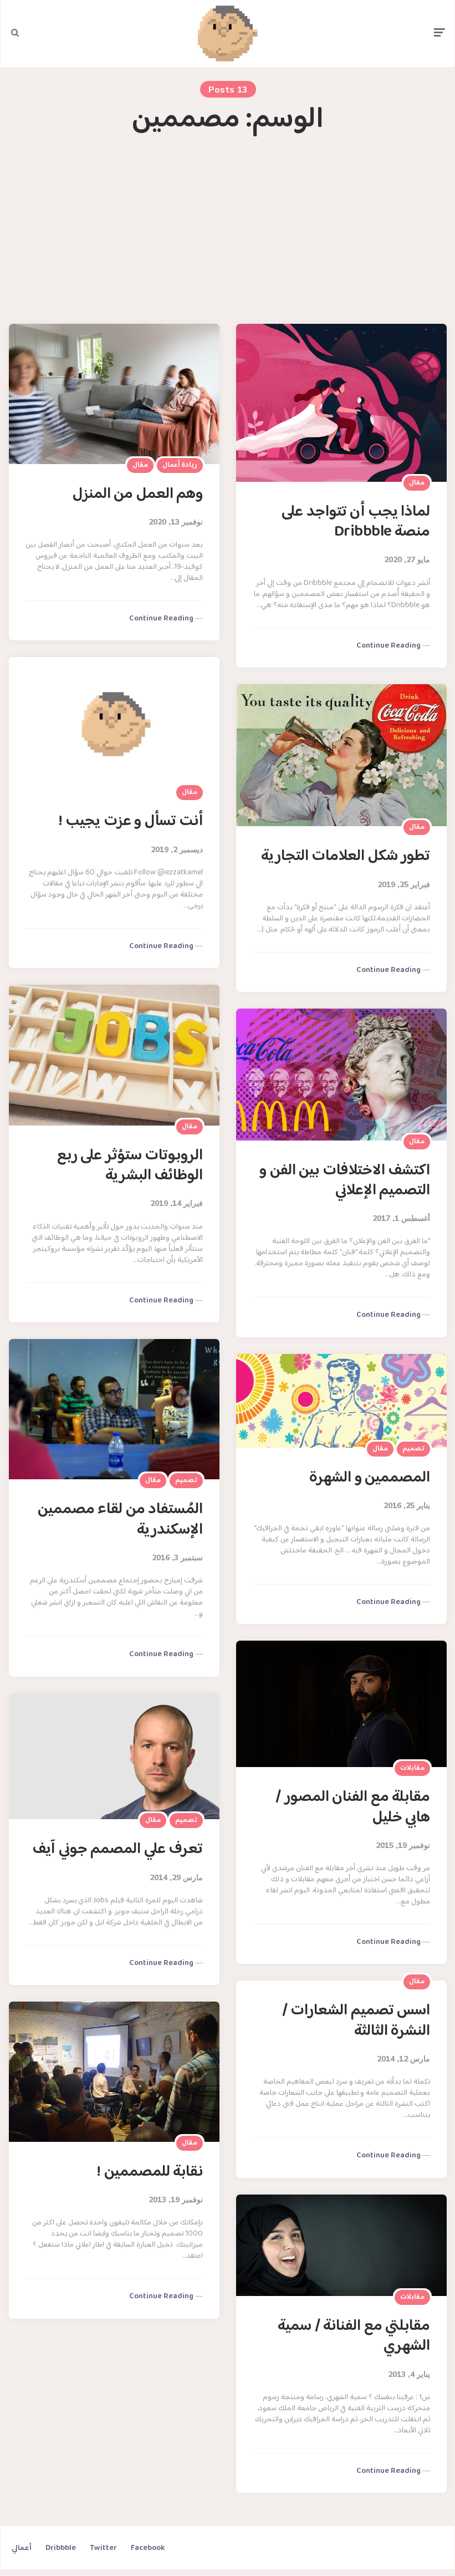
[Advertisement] (228, 230)
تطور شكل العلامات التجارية (346, 857)
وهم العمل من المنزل (138, 495)
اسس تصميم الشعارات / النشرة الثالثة (356, 2021)
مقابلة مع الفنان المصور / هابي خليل (353, 1808)
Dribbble (61, 2548)
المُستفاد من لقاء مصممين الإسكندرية (121, 1520)
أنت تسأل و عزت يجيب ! (131, 822)
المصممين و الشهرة (370, 1478)
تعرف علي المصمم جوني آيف (117, 1850)
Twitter (103, 2548)
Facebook (148, 2548)
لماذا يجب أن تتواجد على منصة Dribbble (356, 522)
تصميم (186, 1480)
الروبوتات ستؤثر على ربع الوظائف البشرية (130, 1166)
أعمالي (22, 2548)
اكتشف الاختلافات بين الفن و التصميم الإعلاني (345, 1181)
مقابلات (412, 1768)
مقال (140, 465)
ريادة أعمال (180, 465)
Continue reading (161, 619)
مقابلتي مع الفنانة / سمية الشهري (354, 2336)
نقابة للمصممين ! (150, 2172)
